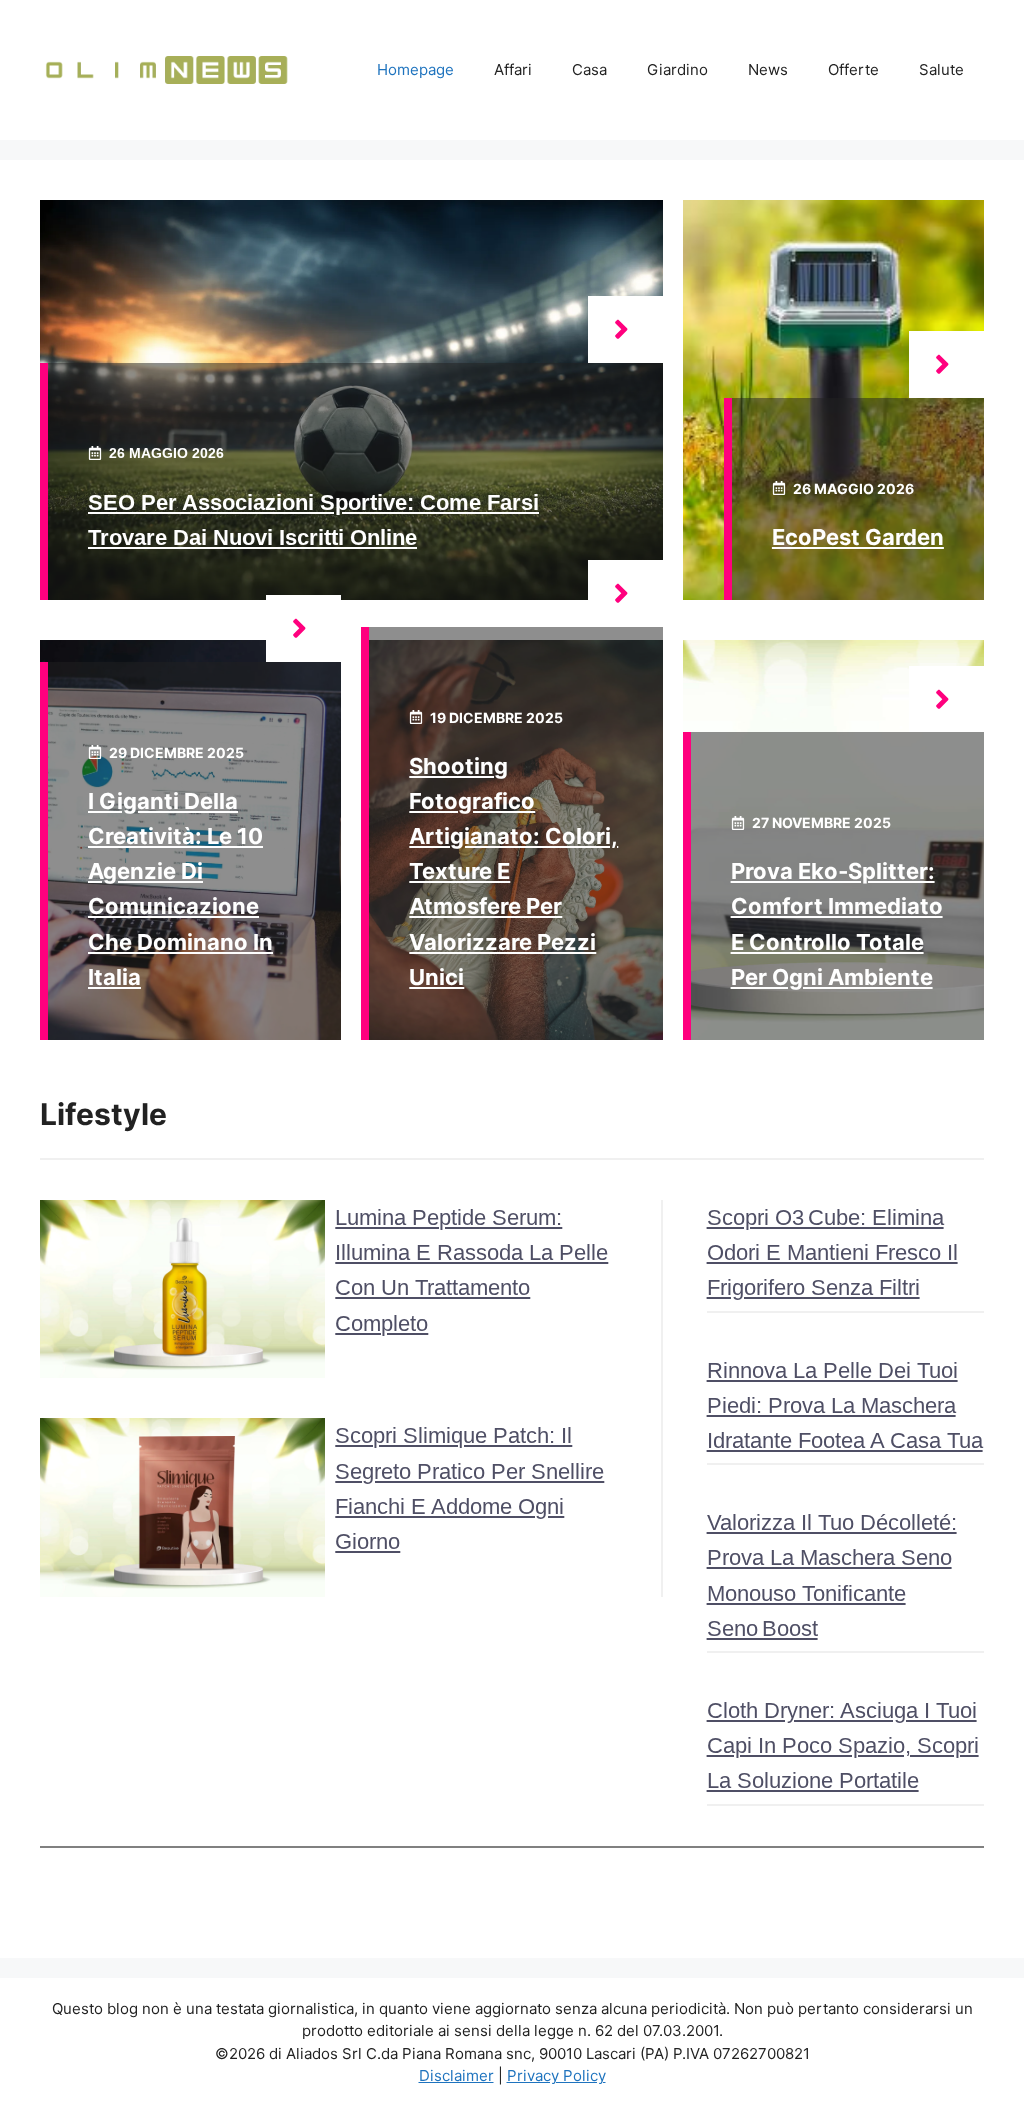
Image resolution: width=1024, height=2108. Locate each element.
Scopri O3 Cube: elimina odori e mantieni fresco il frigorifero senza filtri (832, 1252)
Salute (941, 69)
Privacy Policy (556, 2075)
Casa (589, 69)
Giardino (677, 69)
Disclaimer (456, 2075)
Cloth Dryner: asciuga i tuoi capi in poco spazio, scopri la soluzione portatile (843, 1745)
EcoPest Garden (858, 537)
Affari (513, 69)
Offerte (853, 69)
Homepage (415, 69)
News (768, 69)
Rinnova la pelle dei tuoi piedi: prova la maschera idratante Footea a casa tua (845, 1405)
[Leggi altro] (625, 329)
